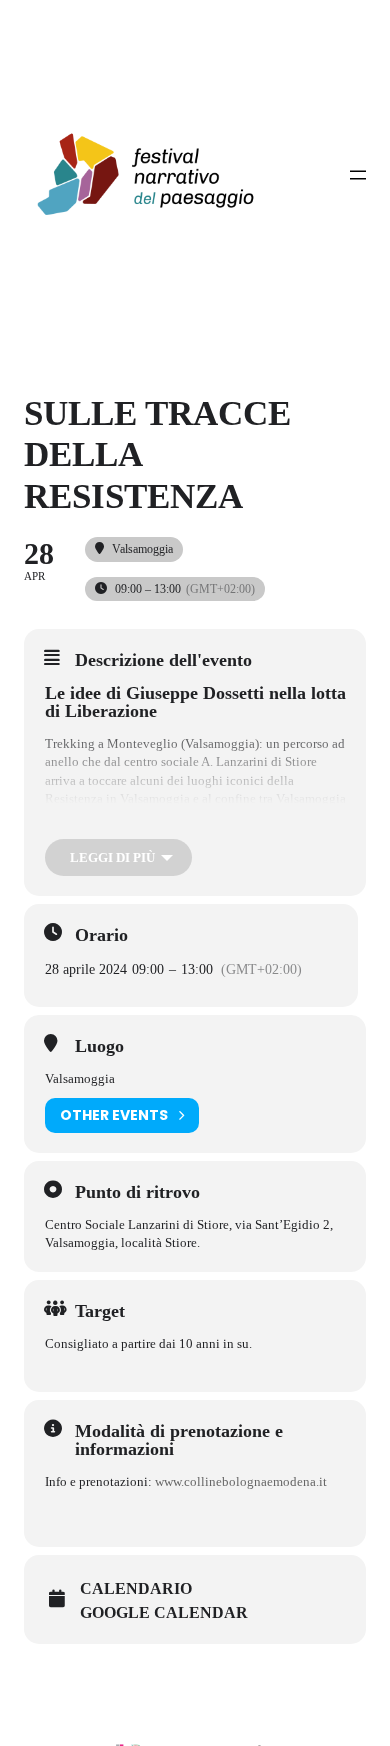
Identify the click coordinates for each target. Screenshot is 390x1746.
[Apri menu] (358, 175)
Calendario (136, 1588)
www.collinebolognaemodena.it (241, 1481)
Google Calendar (164, 1612)
